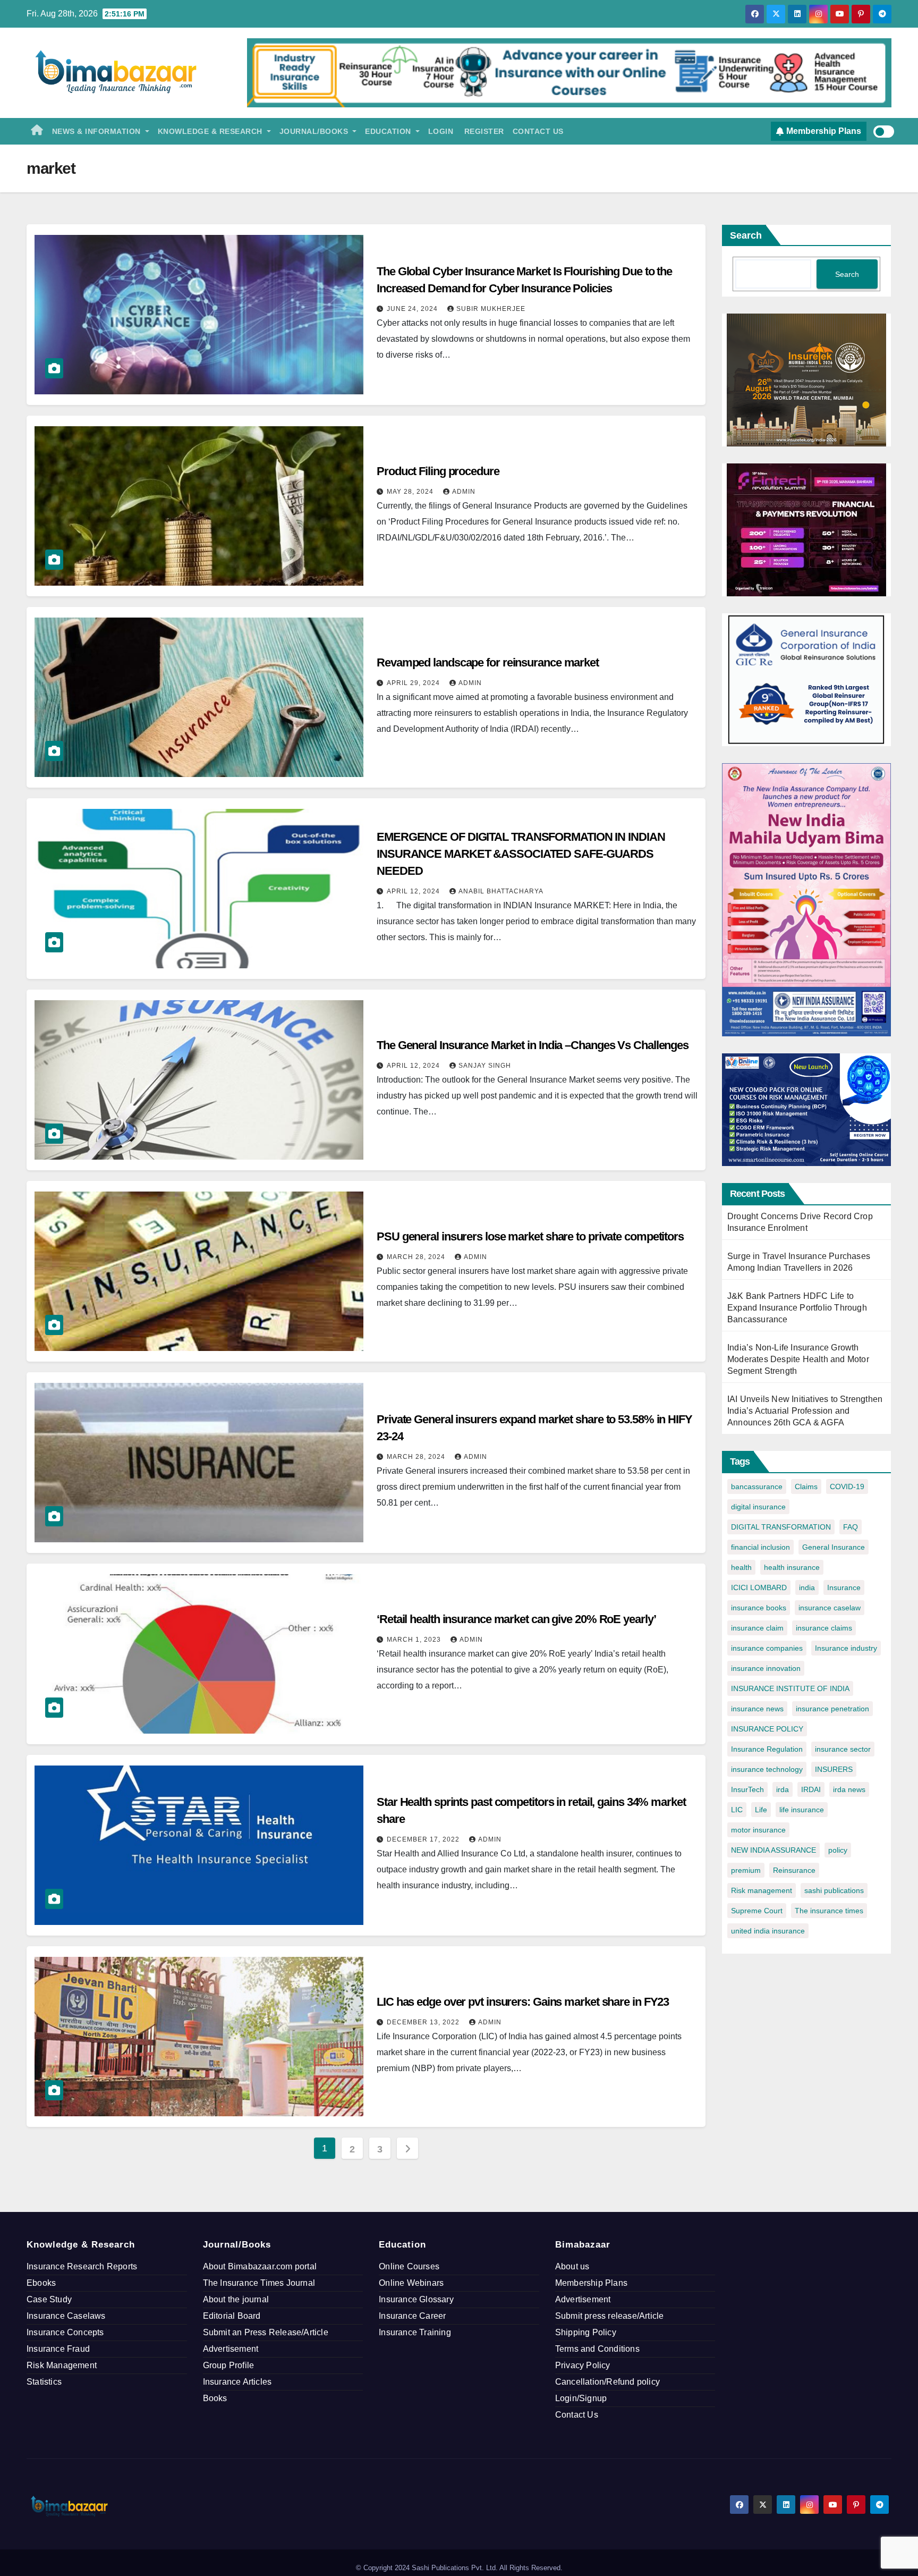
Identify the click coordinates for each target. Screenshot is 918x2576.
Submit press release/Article (610, 2316)
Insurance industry (846, 1648)
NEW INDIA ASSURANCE (773, 1850)
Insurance (844, 1587)
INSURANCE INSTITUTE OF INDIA (790, 1688)
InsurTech (747, 1789)
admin (464, 492)
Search (746, 235)
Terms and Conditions (597, 2349)
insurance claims (824, 1628)
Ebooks (41, 2283)
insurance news (757, 1709)
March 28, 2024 (417, 1257)
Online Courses (409, 2266)
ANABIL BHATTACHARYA (501, 891)
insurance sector (843, 1749)
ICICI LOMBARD (759, 1587)
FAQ (851, 1527)
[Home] (37, 131)
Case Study (49, 2299)
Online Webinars (411, 2283)
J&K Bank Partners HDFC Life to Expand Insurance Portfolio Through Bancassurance (797, 1308)
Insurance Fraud (58, 2349)
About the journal (236, 2299)
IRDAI (811, 1789)
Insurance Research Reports (82, 2266)
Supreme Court (757, 1911)
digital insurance (758, 1507)
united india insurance (768, 1931)
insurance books (759, 1608)
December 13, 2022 (424, 2022)
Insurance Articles (237, 2382)
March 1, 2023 (415, 1640)
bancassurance (757, 1487)
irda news (849, 1789)
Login (441, 131)
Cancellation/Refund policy (607, 2382)
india (807, 1587)
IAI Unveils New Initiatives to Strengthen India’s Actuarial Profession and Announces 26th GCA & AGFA (805, 1411)
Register (483, 131)
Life (761, 1810)
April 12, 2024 (414, 891)
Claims (806, 1487)
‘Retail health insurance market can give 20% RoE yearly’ (516, 1619)
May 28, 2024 (411, 492)
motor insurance (758, 1830)
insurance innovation (766, 1668)
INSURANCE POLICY (767, 1729)
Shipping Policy (586, 2332)
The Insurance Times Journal (259, 2283)
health (741, 1567)
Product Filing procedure (438, 471)
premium (746, 1870)
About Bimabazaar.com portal (260, 2266)
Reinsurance (794, 1870)
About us (572, 2266)
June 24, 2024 (413, 309)
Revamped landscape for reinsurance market (488, 662)
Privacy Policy (583, 2365)
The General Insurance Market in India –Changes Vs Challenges (533, 1045)
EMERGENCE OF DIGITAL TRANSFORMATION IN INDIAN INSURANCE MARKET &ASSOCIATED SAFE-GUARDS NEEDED (521, 854)
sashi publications (834, 1890)
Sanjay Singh (485, 1066)
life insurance (802, 1810)
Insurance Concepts (65, 2332)
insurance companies (767, 1648)
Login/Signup (581, 2398)
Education (389, 131)
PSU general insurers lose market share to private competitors (530, 1236)
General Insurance (834, 1547)
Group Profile (229, 2365)
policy (838, 1850)
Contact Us (538, 131)
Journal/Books (315, 131)
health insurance (792, 1567)
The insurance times (829, 1911)
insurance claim (757, 1628)
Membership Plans (591, 2283)
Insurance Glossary (416, 2299)
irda (783, 1789)
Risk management (762, 1890)
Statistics (44, 2382)
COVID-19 (847, 1487)
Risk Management (62, 2365)
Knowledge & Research (211, 131)
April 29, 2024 (414, 683)
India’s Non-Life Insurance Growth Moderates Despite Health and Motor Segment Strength (798, 1359)
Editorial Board (232, 2316)
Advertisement (231, 2349)
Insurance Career (412, 2316)
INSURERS (834, 1769)
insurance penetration (832, 1709)
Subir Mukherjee (491, 309)
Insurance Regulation (767, 1749)
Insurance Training (415, 2332)
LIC (737, 1810)
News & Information (98, 131)
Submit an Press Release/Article (266, 2332)
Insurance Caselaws (66, 2316)
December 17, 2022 (424, 1839)
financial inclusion (760, 1547)
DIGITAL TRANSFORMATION (781, 1527)
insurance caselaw (830, 1608)
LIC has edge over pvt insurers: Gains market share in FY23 (523, 2002)
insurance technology (767, 1769)
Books (215, 2398)
